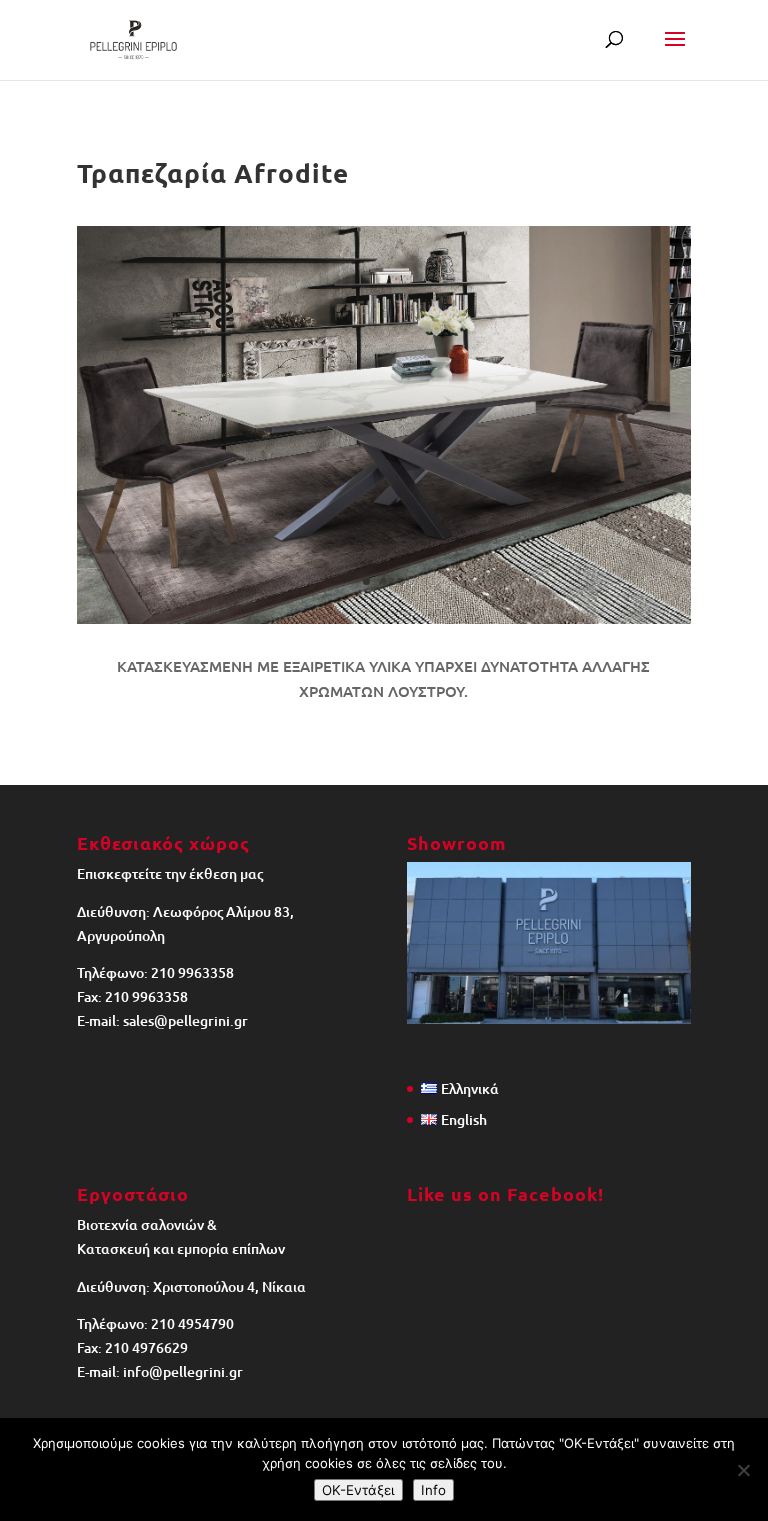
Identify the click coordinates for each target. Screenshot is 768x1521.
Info (433, 1490)
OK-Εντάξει (358, 1490)
